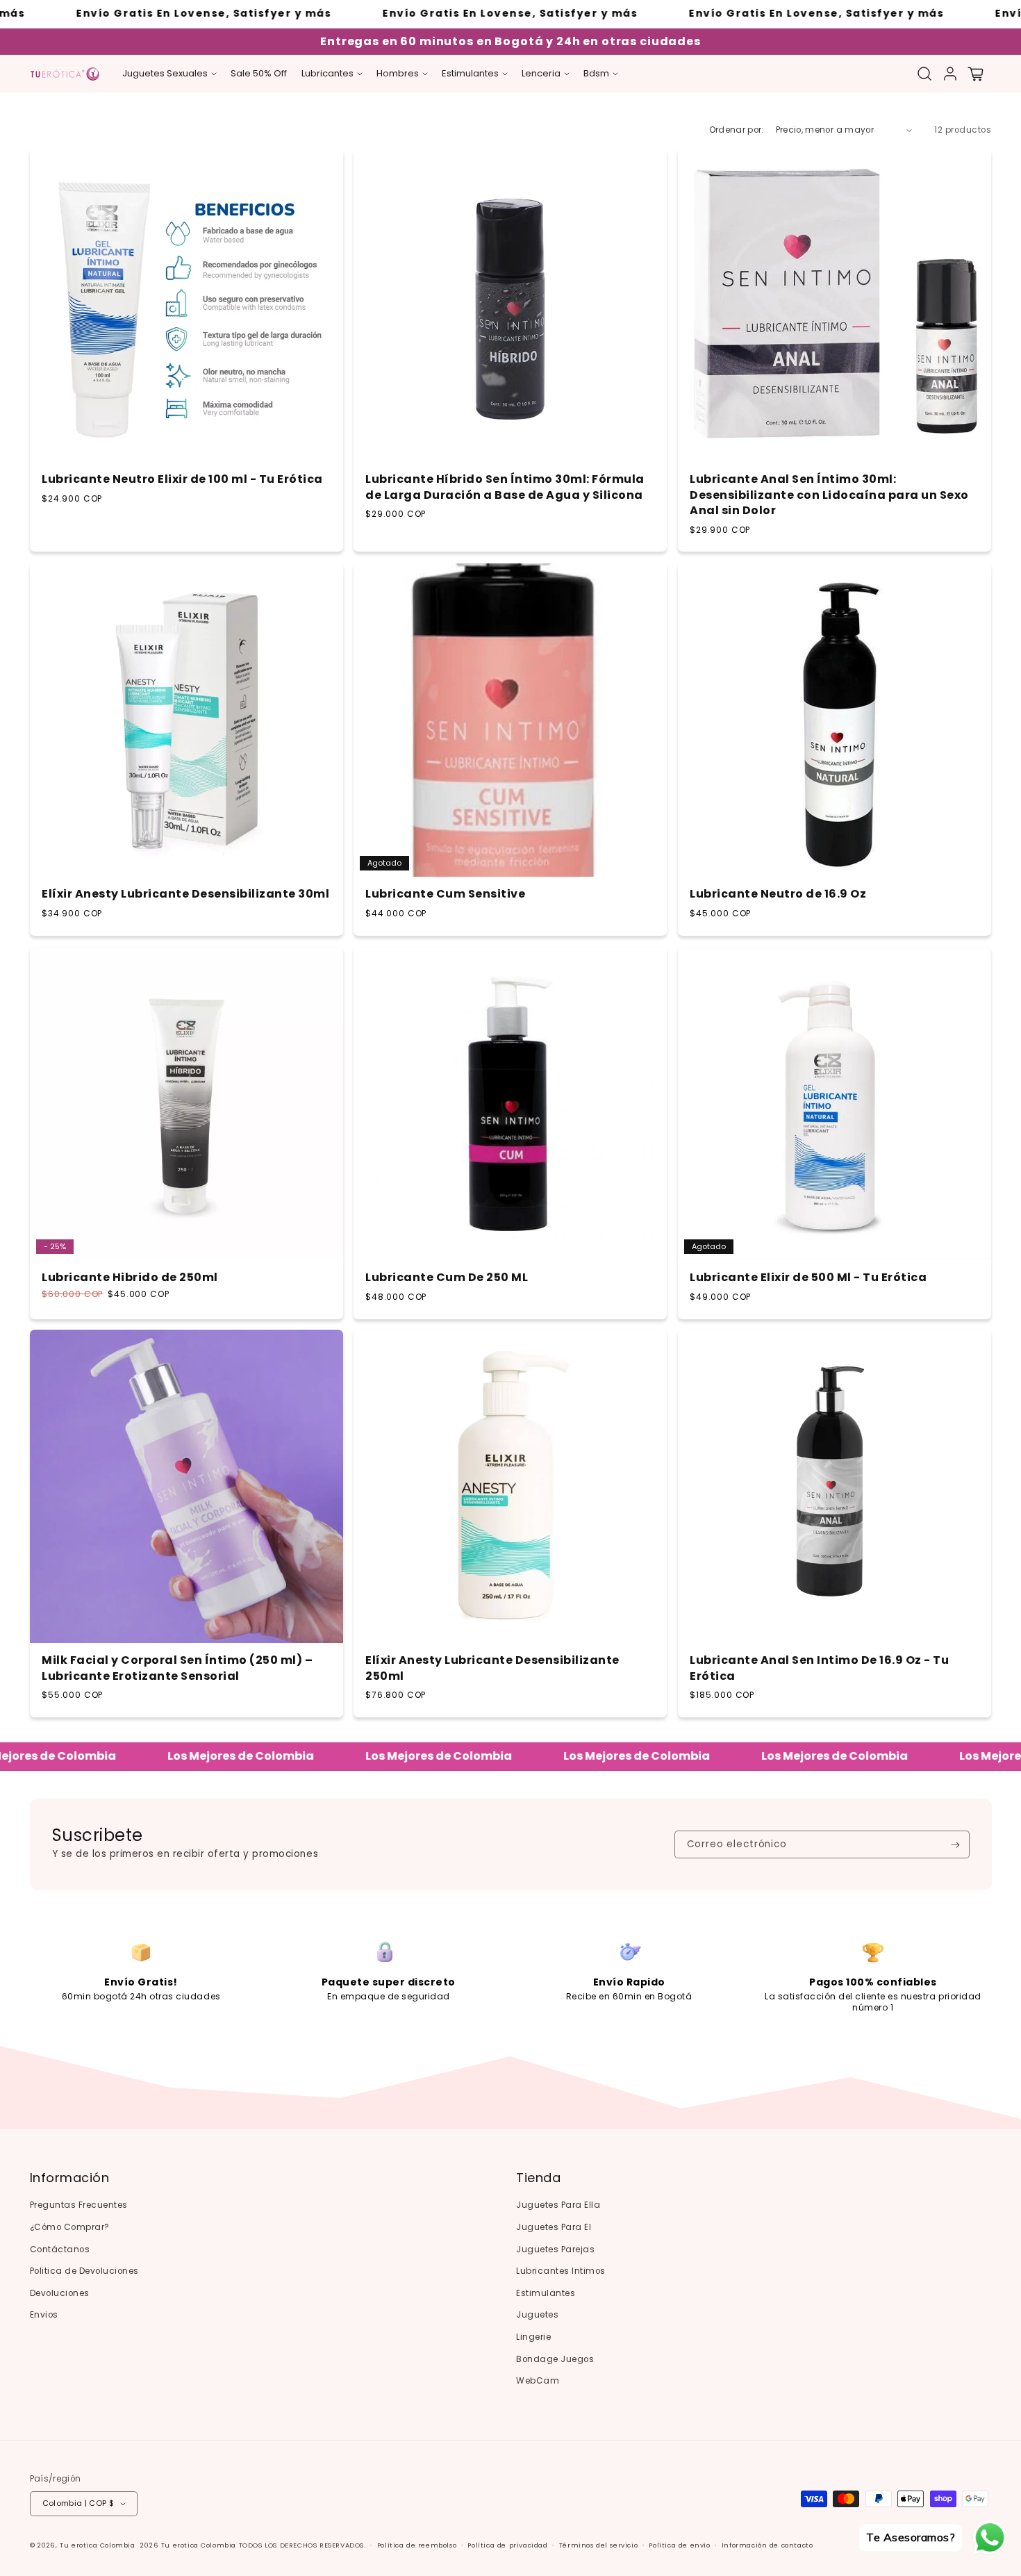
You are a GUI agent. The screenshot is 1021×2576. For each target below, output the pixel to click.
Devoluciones (60, 2293)
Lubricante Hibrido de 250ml (130, 1278)
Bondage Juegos (555, 2359)
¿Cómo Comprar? (70, 2227)
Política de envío (679, 2545)
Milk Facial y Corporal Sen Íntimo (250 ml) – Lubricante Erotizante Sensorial (177, 1669)
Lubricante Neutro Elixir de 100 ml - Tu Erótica (182, 480)
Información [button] (70, 2178)
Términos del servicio (599, 2545)
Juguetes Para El (554, 2227)
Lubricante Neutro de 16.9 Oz (778, 894)
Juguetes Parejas (555, 2249)
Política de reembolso (417, 2545)
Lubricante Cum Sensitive (445, 894)
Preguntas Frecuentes (79, 2205)
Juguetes (537, 2315)
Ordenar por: (737, 130)
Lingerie (533, 2337)
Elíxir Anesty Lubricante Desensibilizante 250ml (492, 1669)
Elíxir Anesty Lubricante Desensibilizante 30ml (185, 894)
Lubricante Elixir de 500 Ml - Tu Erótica (808, 1278)
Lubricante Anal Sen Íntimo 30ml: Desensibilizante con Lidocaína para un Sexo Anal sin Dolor (829, 496)
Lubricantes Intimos (561, 2271)
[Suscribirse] (955, 1844)
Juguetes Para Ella (558, 2205)
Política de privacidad (507, 2545)
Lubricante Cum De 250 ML (447, 1278)
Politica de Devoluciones (84, 2271)
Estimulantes (546, 2293)
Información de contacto (767, 2545)
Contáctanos (60, 2249)
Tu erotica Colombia (97, 2545)
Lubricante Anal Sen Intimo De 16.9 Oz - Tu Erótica (819, 1669)
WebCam (538, 2381)
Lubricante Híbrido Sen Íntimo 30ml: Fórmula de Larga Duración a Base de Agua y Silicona (505, 488)
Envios (44, 2315)
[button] (169, 74)
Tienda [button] (538, 2178)
